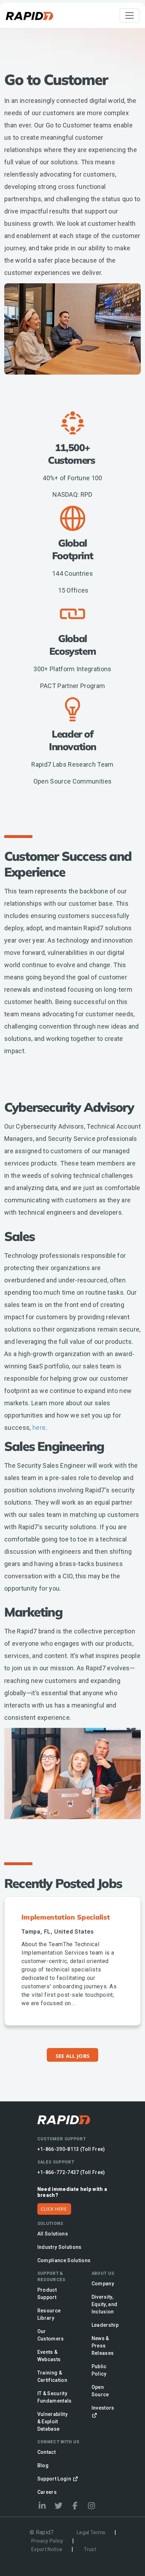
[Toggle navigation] (130, 15)
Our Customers (51, 2335)
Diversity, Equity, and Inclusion (105, 2304)
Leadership (105, 2325)
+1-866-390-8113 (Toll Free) (71, 2149)
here (39, 1428)
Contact (46, 2452)
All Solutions (53, 2234)
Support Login (55, 2479)
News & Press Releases (103, 2346)
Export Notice (47, 2549)
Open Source (100, 2391)
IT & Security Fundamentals (55, 2397)
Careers (47, 2492)
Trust (90, 2549)
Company (103, 2284)
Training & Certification (52, 2376)
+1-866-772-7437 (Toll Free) (71, 2172)
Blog (43, 2465)
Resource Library (49, 2314)
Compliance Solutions (64, 2260)
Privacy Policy (47, 2541)
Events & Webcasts (49, 2356)
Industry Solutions (59, 2247)
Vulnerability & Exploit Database (52, 2422)
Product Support (47, 2294)
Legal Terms (91, 2532)
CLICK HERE (54, 2209)
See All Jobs (73, 2056)
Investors (103, 2408)
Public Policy (99, 2370)
